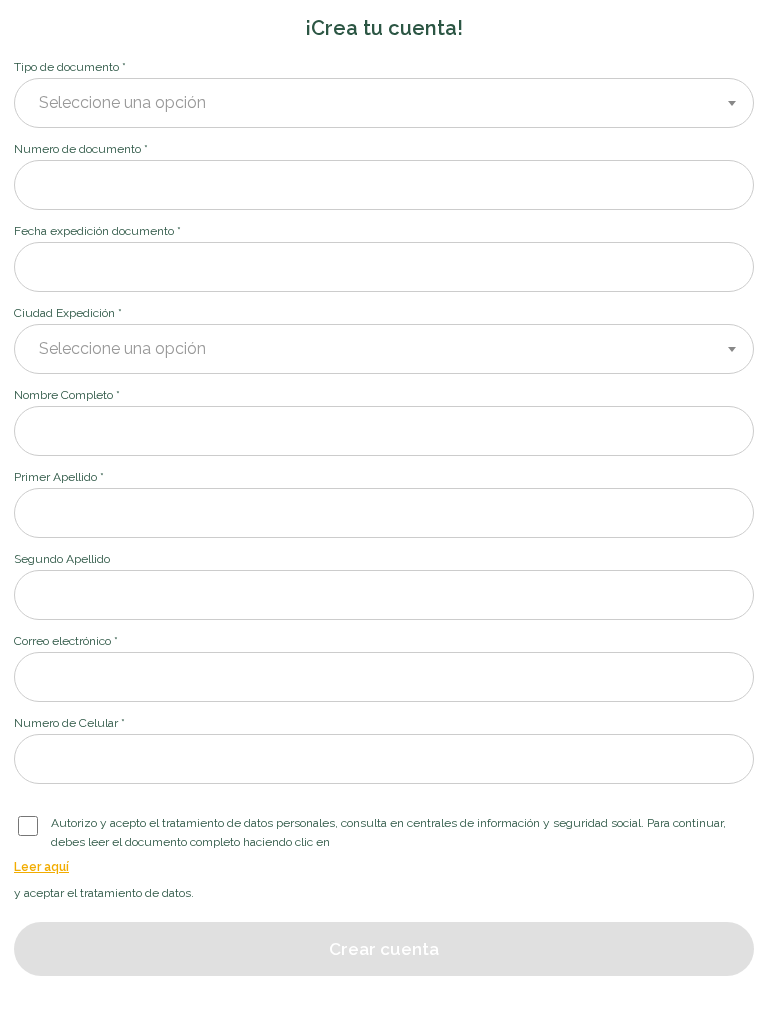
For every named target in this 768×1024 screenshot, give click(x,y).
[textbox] (384, 102)
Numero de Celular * (69, 723)
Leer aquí (41, 867)
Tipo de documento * (70, 67)
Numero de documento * (81, 149)
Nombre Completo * (67, 395)
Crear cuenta (384, 949)
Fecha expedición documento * (97, 231)
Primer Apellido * (59, 477)
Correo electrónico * (66, 641)
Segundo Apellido (62, 559)
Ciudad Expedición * (68, 313)
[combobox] (384, 103)
